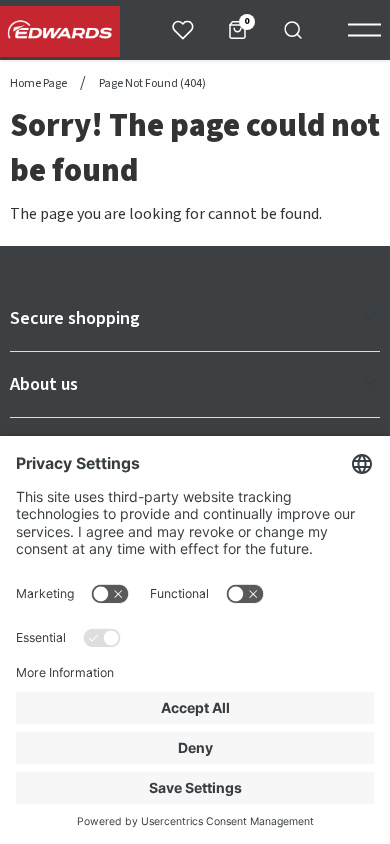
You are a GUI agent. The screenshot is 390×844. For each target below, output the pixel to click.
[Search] (293, 30)
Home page (38, 84)
